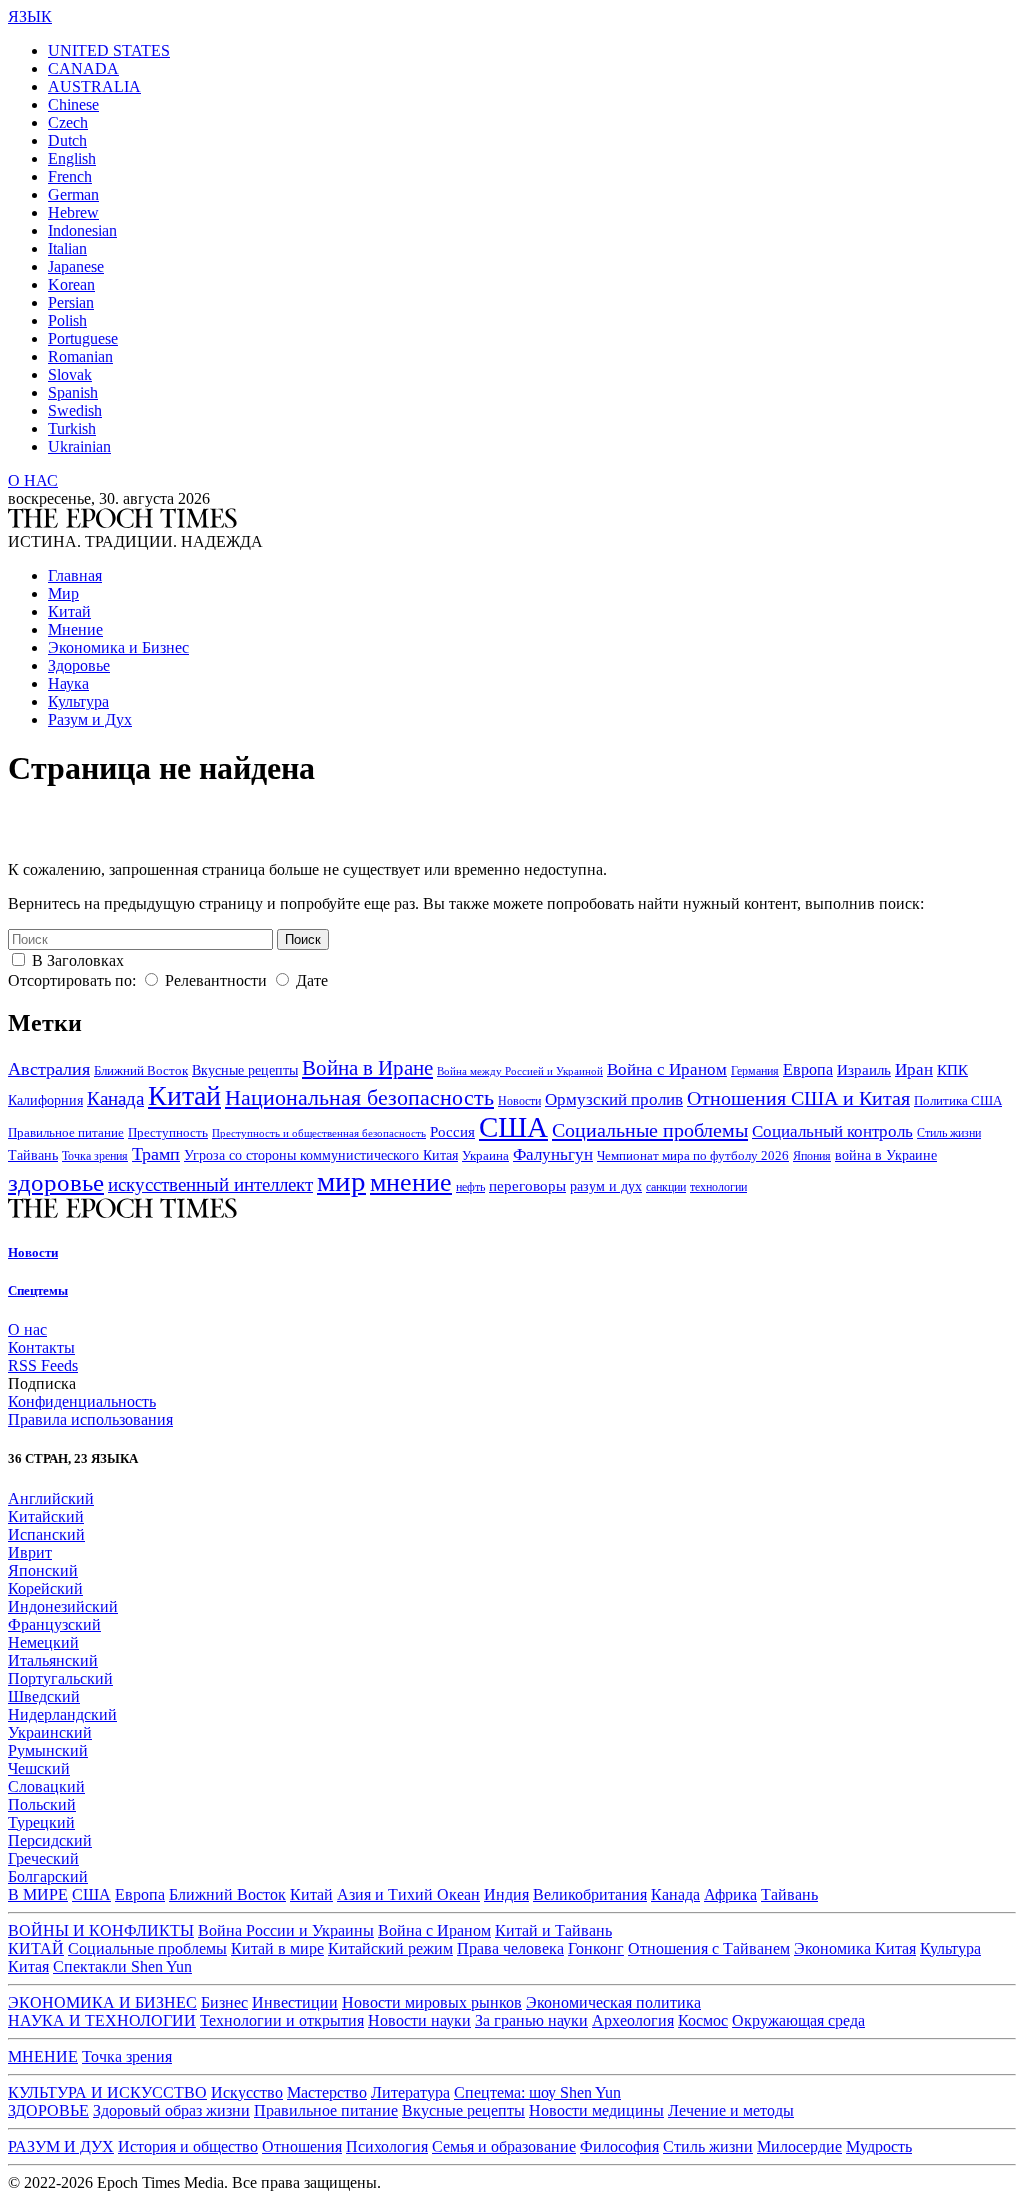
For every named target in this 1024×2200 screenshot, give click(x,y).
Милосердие (799, 2146)
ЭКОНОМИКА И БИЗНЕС (102, 2002)
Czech (68, 122)
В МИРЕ (38, 1894)
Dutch (67, 140)
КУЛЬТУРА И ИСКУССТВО (107, 2092)
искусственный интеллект (210, 1184)
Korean (71, 284)
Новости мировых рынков (432, 2002)
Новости (519, 1101)
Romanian (80, 356)
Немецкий (43, 1642)
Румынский (48, 1750)
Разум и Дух (90, 719)
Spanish (73, 392)
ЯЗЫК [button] (30, 16)
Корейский (45, 1588)
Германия (755, 1071)
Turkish (72, 428)
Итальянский (53, 1660)
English (72, 158)
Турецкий (41, 1822)
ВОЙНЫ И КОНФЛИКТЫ (101, 1930)
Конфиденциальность (82, 1401)
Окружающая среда (798, 2020)
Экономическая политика (613, 2002)
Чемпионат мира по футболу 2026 (693, 1155)
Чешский (39, 1768)
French (70, 176)
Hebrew (73, 212)
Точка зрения (95, 1156)
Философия (619, 2146)
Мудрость (879, 2146)
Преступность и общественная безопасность (319, 1133)
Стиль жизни (949, 1133)
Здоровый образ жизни (171, 2110)
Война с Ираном (667, 1069)
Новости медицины (596, 2110)
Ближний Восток (141, 1070)
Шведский (44, 1696)
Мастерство (327, 2092)
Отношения (302, 2146)
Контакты (41, 1347)
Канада (115, 1098)
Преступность (168, 1133)
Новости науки (419, 2020)
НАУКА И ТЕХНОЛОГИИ (102, 2020)
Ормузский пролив (614, 1099)
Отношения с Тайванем (709, 1948)
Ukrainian (79, 446)
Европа (808, 1069)
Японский (43, 1570)
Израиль (864, 1070)
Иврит (30, 1552)
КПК (952, 1070)
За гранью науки (531, 2020)
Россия (452, 1132)
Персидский (50, 1840)
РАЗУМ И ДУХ (61, 2146)
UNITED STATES (109, 50)
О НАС (33, 480)
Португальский (60, 1678)
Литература (410, 2092)
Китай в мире (277, 1948)
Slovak (70, 374)
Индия (506, 1894)
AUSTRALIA (94, 86)
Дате (312, 980)
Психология (387, 2146)
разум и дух (606, 1186)
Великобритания (590, 1894)
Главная (75, 575)
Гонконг (596, 1948)
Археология (633, 2020)
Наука (68, 683)
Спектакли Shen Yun (122, 1966)
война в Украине (886, 1155)
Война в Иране (367, 1068)
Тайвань (33, 1155)
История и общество (188, 2146)
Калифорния (45, 1100)
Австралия (49, 1069)
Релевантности (216, 980)
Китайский (46, 1516)
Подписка (42, 1383)
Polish (67, 320)
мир (341, 1181)
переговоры (527, 1186)
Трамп (156, 1154)
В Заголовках (78, 960)
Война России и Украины (286, 1930)
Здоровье (79, 665)
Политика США (958, 1100)
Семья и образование (504, 2146)
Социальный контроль (832, 1131)
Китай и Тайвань (553, 1930)
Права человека (510, 1948)
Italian (67, 248)
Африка (730, 1894)
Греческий (43, 1858)
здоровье (56, 1182)
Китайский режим (390, 1948)
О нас (27, 1329)
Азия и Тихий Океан (408, 1894)
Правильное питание (66, 1132)
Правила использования (90, 1419)
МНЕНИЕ (43, 2056)
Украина (485, 1155)
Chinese (73, 104)
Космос (703, 2020)
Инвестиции (295, 2002)
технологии (718, 1187)
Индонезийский (63, 1606)
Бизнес (224, 2002)
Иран (914, 1069)
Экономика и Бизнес (118, 647)
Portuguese (83, 338)
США (513, 1127)
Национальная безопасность (359, 1097)
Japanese (76, 266)
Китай (69, 611)
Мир (63, 593)
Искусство (247, 2092)
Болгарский (48, 1876)
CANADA (83, 68)
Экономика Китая (855, 1948)
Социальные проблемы (650, 1130)
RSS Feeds (43, 1365)
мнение (411, 1182)
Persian (71, 302)
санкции (666, 1187)
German (73, 194)
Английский (51, 1498)
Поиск (303, 939)
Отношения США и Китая (798, 1098)
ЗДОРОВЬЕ (48, 2110)
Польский (42, 1804)
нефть (470, 1187)
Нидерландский (62, 1714)
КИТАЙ (36, 1948)
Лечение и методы (731, 2110)
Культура (78, 701)
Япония (812, 1156)
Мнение (75, 629)
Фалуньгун (553, 1154)
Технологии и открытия (282, 2020)
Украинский (50, 1732)
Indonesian (82, 230)
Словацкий (46, 1786)
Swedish (75, 410)
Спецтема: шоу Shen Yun (537, 2092)
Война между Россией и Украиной (520, 1071)
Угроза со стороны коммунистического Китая (321, 1155)
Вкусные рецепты (245, 1070)
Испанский (46, 1534)
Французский (54, 1624)
